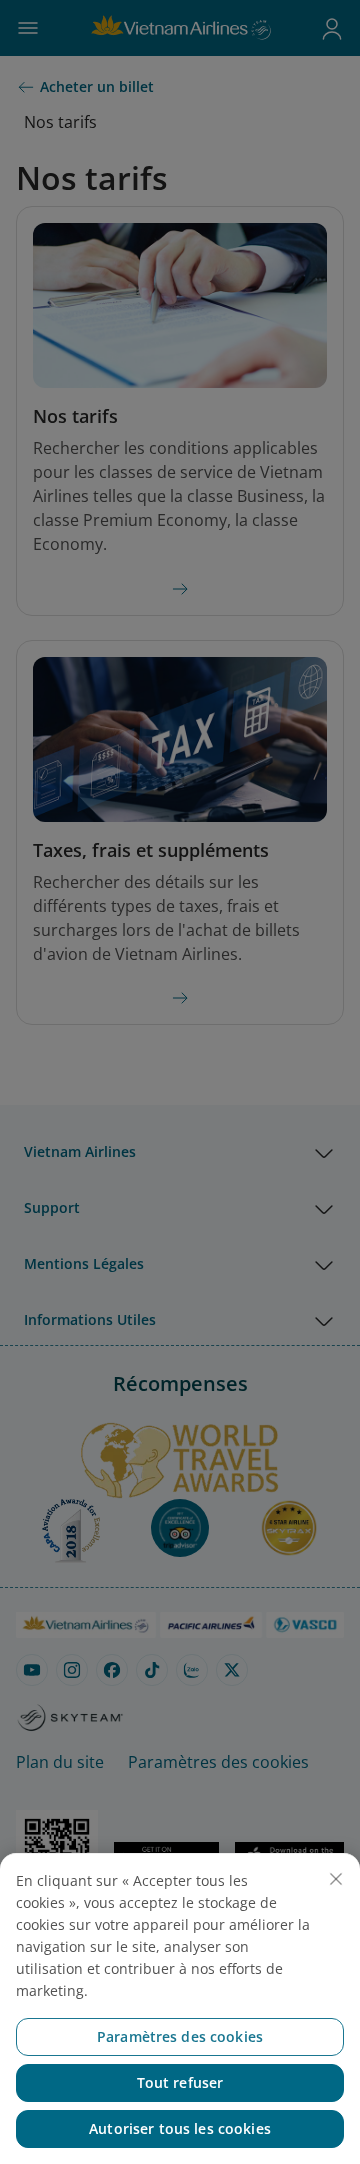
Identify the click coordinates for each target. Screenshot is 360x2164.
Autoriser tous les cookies (180, 2128)
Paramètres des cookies (180, 2036)
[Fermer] (336, 1879)
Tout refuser (180, 2082)
